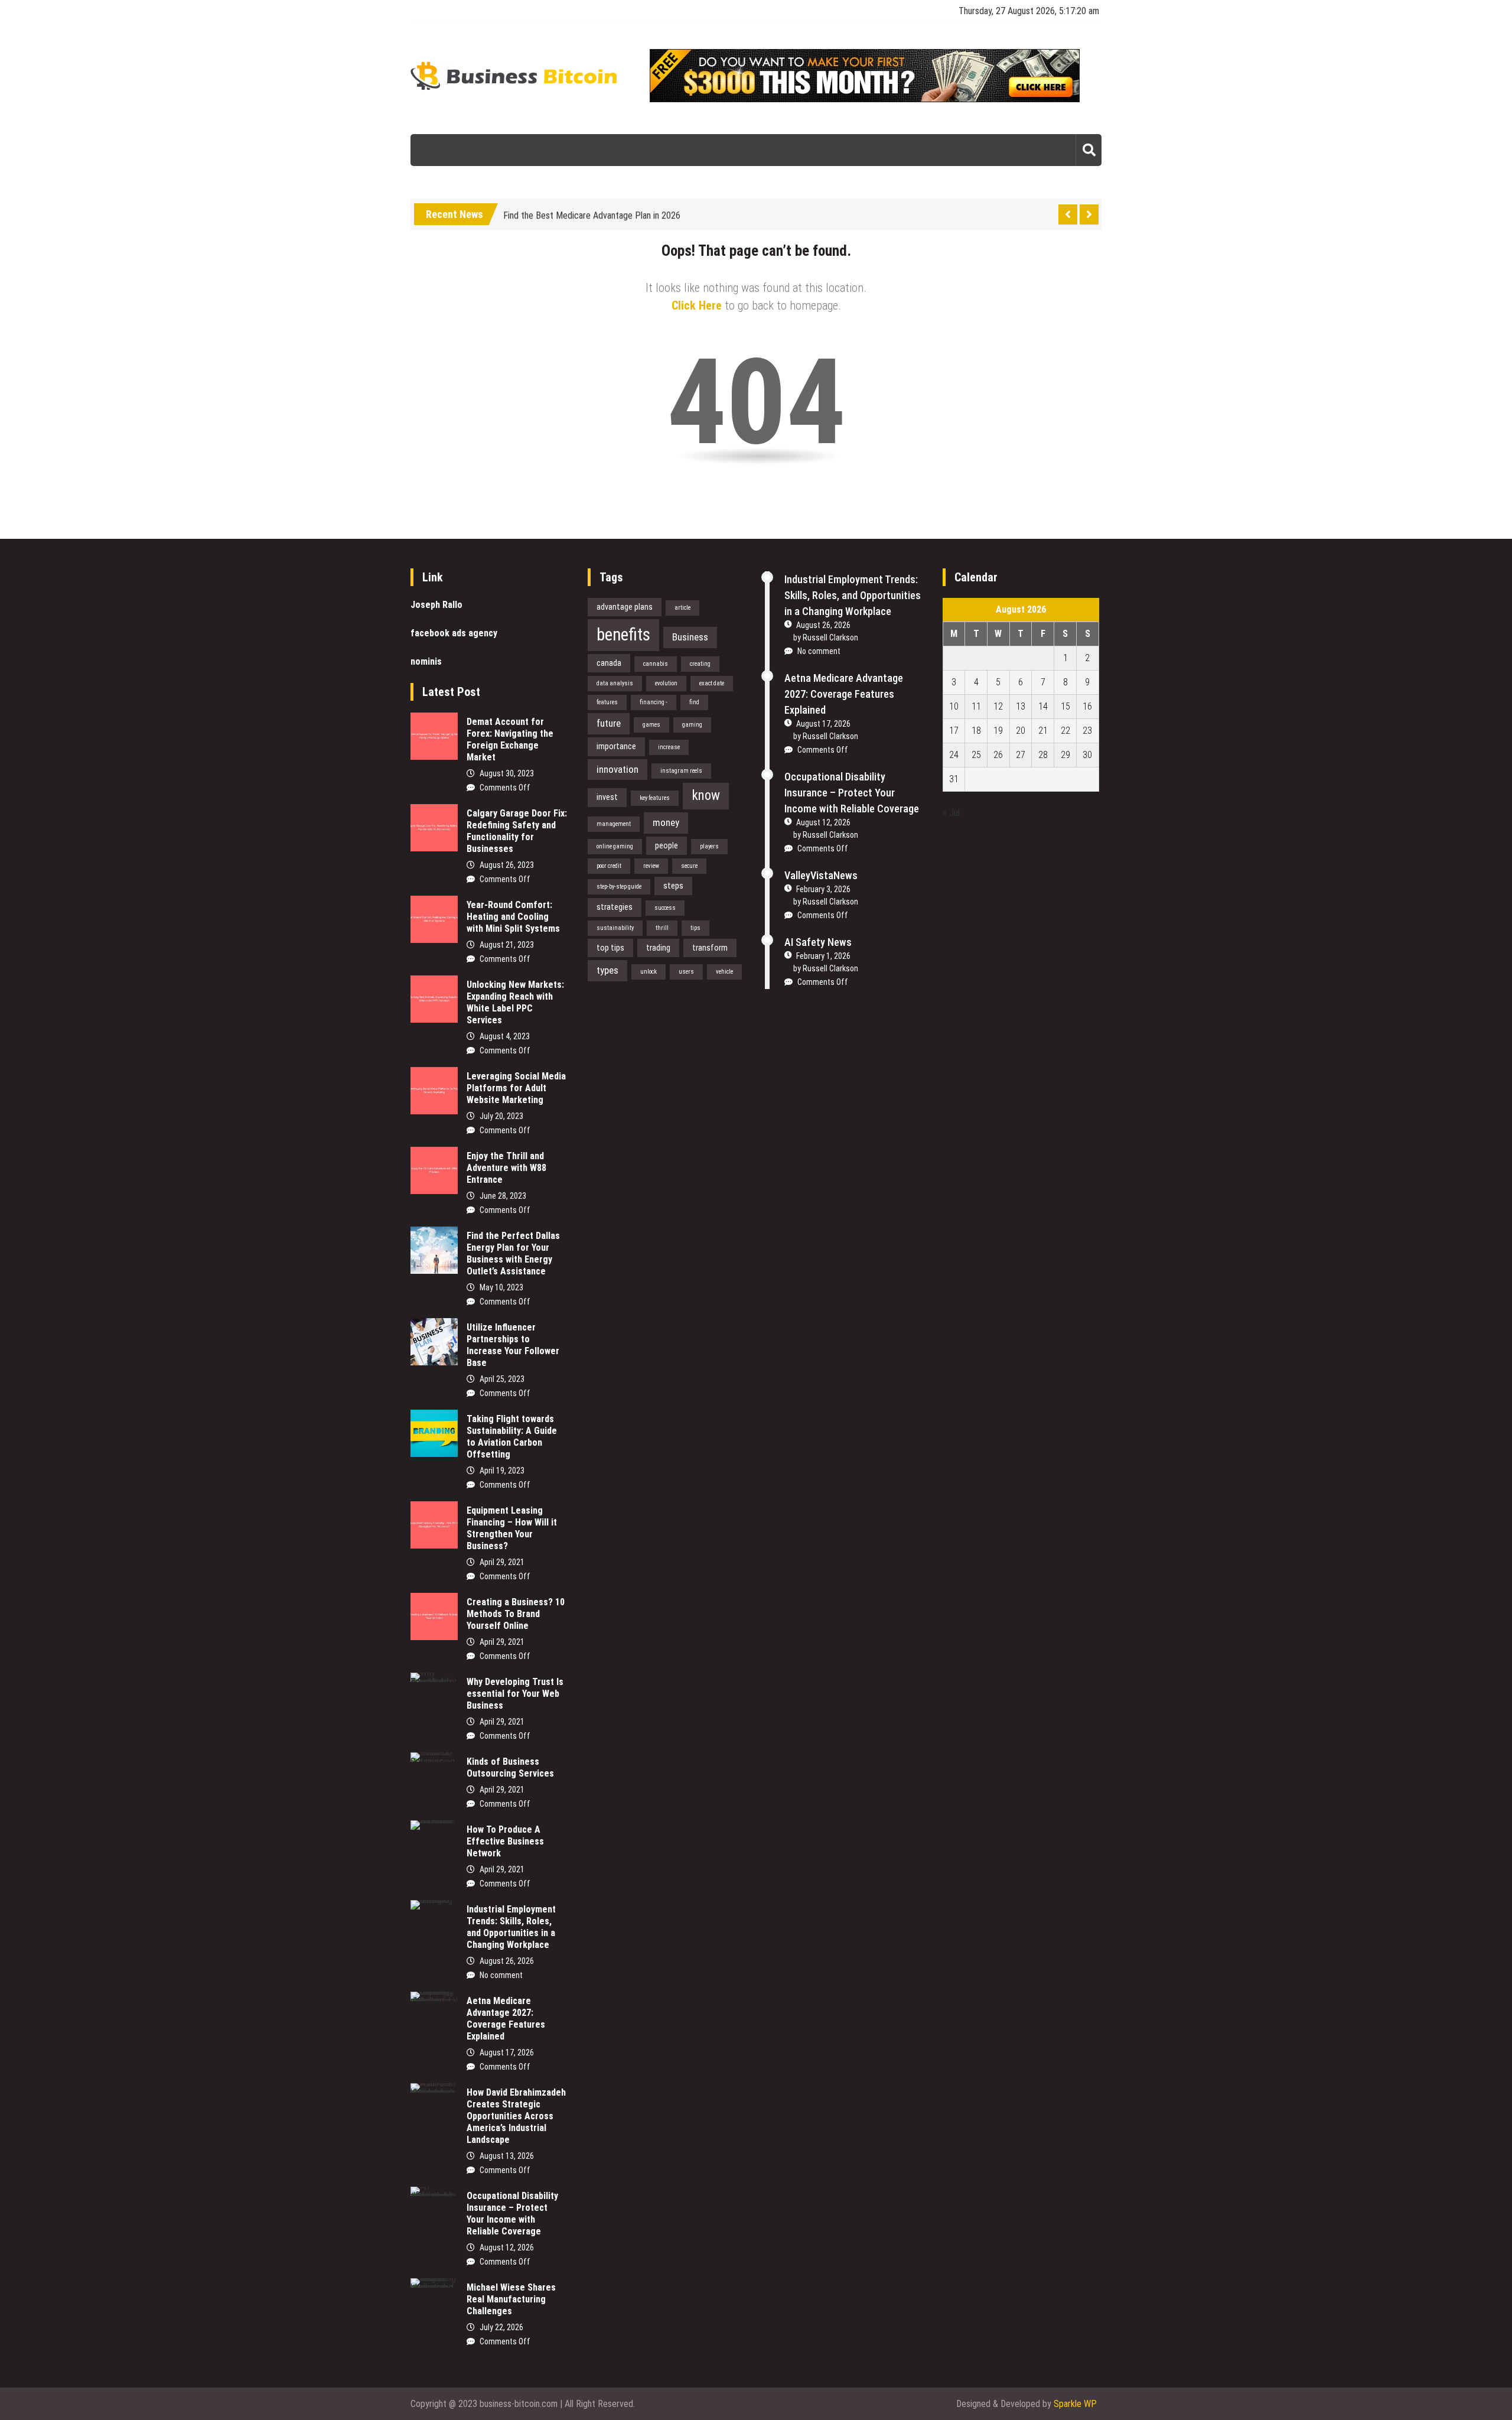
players (709, 846)
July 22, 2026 (501, 2327)
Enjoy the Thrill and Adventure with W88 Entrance (506, 1168)
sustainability (615, 928)
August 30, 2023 (507, 773)
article (682, 608)
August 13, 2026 (507, 2156)
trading (658, 948)
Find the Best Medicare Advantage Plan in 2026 (592, 210)
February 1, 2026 (823, 956)
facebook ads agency (454, 633)
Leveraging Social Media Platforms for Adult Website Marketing (516, 1088)
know (706, 796)
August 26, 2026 (507, 1961)
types (607, 970)
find (694, 702)
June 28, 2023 (503, 1196)
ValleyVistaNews (821, 875)
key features (655, 798)
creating (700, 664)
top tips (610, 948)
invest (607, 797)
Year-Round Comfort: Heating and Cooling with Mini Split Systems (513, 917)
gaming (692, 725)
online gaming (615, 846)
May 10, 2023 (501, 1287)
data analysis (615, 683)
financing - (654, 702)
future (609, 723)
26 (998, 755)
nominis (426, 661)
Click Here (697, 305)
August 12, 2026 (507, 2247)
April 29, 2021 (502, 1562)
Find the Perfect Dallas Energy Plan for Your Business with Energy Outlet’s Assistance (513, 1253)
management (614, 824)
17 (954, 731)
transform (710, 948)
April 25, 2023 (502, 1379)
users (686, 972)
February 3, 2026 (823, 889)
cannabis (656, 664)
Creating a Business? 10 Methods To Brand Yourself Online (516, 1614)
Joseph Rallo (436, 605)
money (666, 822)
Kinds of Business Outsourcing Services (510, 1767)
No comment (501, 1975)
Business (690, 637)
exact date (712, 683)
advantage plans (625, 607)
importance (616, 746)
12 (998, 706)
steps (673, 886)
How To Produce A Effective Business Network (505, 1841)
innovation (617, 769)
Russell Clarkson (830, 637)
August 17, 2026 (507, 2053)
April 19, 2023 (502, 1471)
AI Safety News (818, 942)
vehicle (724, 972)
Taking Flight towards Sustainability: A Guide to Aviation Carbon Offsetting (512, 1437)
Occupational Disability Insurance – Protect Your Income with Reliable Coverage (512, 2214)
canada (609, 663)
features (607, 702)
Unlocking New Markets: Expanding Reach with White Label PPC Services (515, 1002)
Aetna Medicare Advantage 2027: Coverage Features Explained (506, 2019)
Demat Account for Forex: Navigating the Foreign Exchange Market (510, 739)
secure (689, 866)
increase (669, 747)
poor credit (609, 866)
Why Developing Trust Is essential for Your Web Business (515, 1694)
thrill (662, 928)
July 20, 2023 (501, 1116)
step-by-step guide (619, 887)
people (667, 845)
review (651, 866)
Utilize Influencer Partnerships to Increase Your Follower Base (513, 1345)
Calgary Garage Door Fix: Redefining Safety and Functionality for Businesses (517, 831)
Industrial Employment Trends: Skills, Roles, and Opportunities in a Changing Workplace (511, 1927)
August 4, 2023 (505, 1036)
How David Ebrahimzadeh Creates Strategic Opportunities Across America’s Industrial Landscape (516, 2116)
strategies (615, 907)
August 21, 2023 (507, 945)
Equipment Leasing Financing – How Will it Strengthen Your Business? (512, 1528)
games (651, 725)
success (665, 908)
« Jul (951, 813)
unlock (649, 972)
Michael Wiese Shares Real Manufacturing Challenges (511, 2299)
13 (1021, 706)
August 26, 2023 (507, 865)
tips (695, 928)
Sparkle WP (1075, 2404)
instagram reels (681, 771)
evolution (666, 683)
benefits (623, 635)
